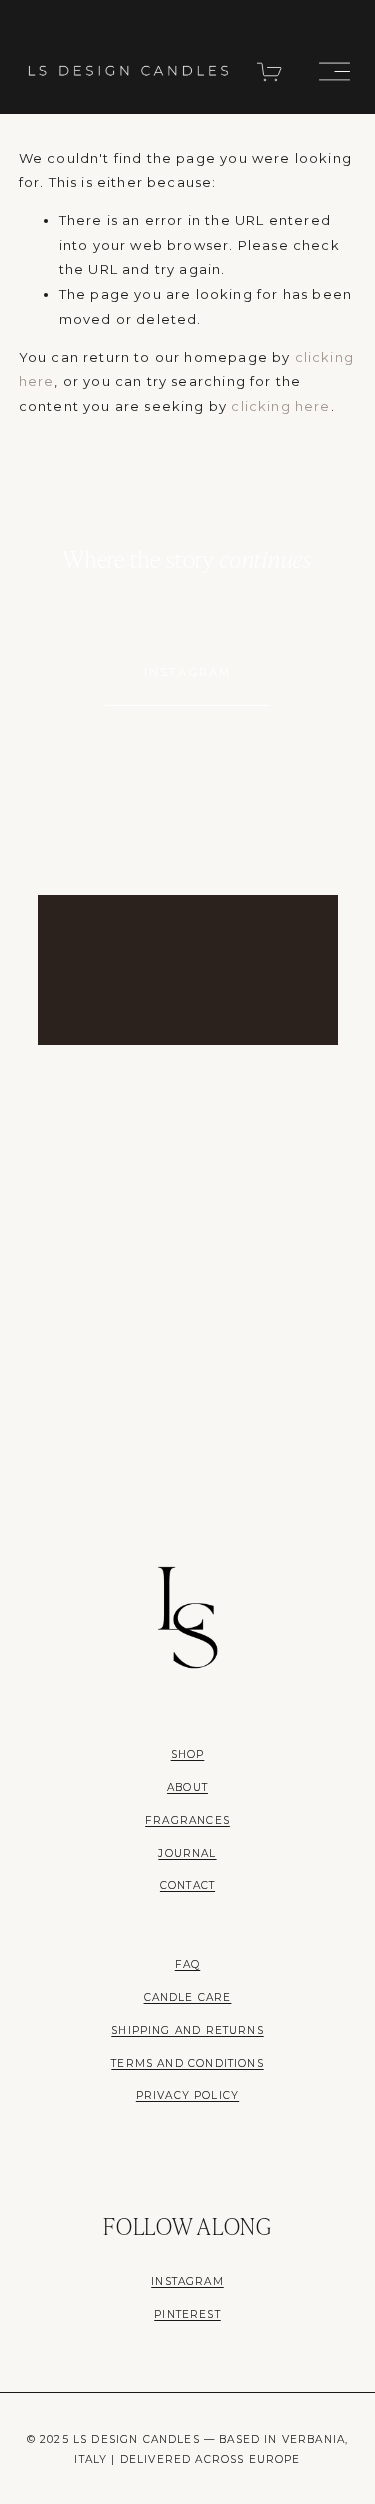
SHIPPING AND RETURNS (187, 2030)
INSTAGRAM (187, 2281)
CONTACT (187, 1885)
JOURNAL (187, 1853)
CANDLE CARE (188, 1997)
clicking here (280, 406)
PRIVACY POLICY (187, 2095)
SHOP (188, 1754)
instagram (188, 672)
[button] (64, 841)
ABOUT (187, 1787)
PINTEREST (187, 2314)
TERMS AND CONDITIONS (187, 2063)
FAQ (188, 1964)
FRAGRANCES (187, 1820)
